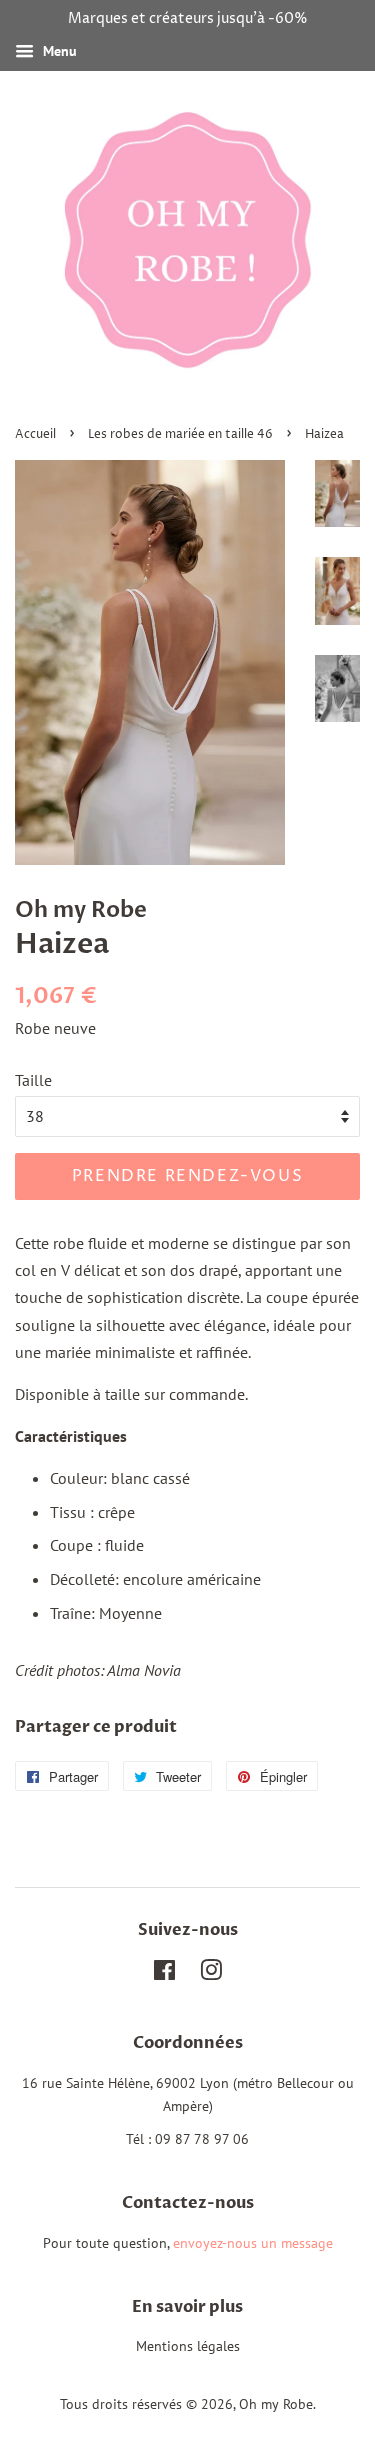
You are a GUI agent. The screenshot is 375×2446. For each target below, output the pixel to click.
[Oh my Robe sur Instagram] (211, 1974)
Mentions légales (188, 2346)
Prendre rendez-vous (187, 1176)
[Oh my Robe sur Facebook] (164, 1974)
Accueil (35, 434)
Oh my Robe (81, 910)
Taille (33, 1080)
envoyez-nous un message (253, 2243)
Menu (58, 51)
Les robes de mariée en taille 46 (180, 434)
